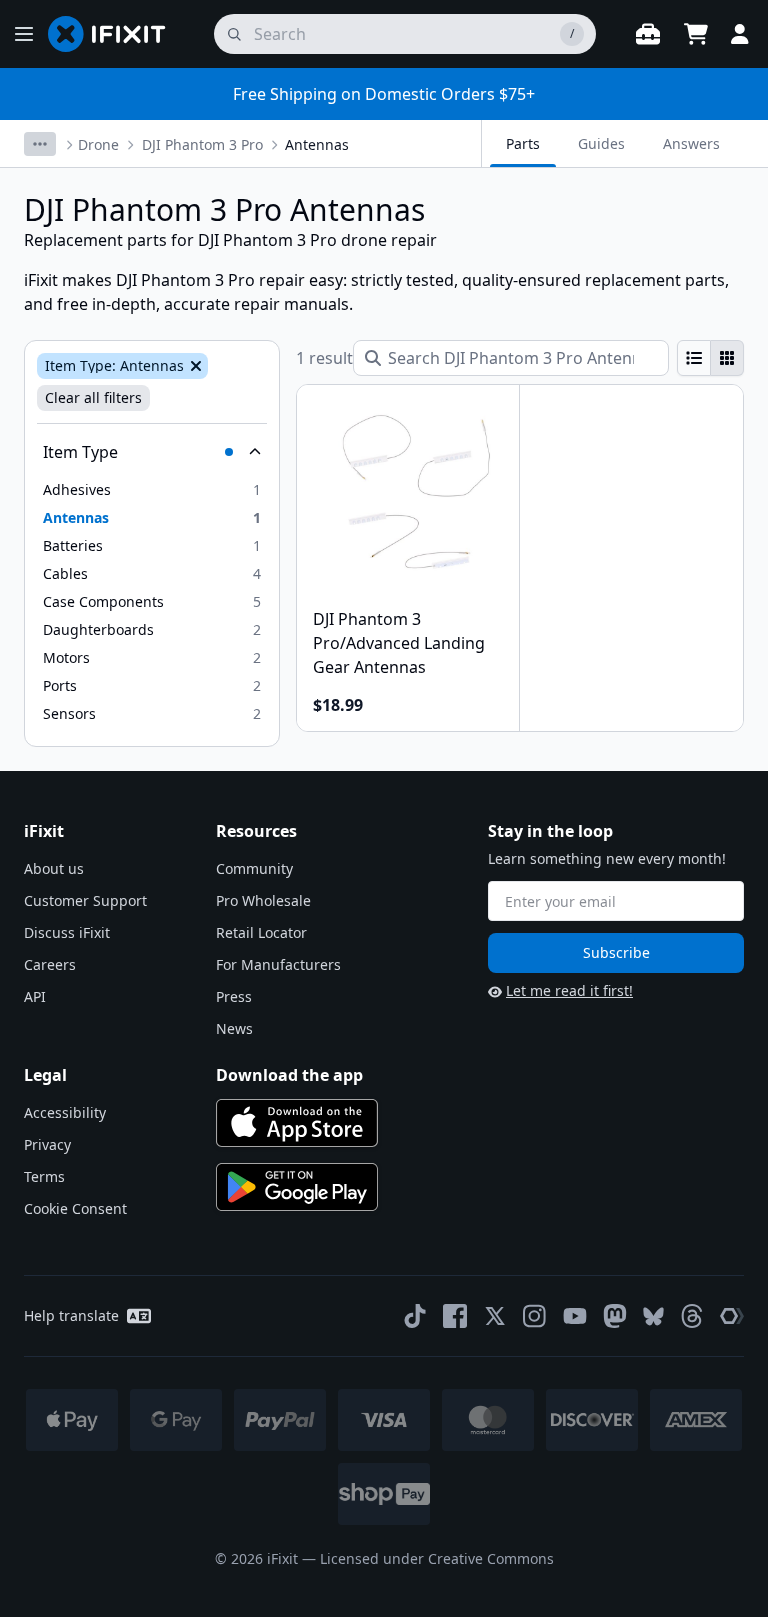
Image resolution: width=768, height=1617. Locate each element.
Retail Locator (261, 932)
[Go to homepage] (115, 34)
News (234, 1028)
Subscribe (616, 952)
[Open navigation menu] (24, 34)
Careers (50, 964)
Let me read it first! (569, 990)
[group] (710, 358)
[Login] (740, 34)
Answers (691, 143)
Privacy (47, 1144)
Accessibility (65, 1112)
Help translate (71, 1315)
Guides (601, 143)
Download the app (289, 1075)
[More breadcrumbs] (40, 144)
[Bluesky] (653, 1316)
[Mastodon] (615, 1316)
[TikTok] (415, 1316)
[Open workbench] (648, 34)
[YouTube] (575, 1316)
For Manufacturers (278, 964)
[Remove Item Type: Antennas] (194, 366)
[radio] (694, 358)
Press (234, 996)
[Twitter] (495, 1316)
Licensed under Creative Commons (437, 1558)
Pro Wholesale (263, 900)
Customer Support (85, 900)
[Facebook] (455, 1316)
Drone (98, 144)
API (35, 996)
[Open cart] (696, 34)
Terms (44, 1176)
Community (254, 868)
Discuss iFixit (67, 932)
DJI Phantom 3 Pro (202, 144)
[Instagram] (535, 1316)
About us (54, 868)
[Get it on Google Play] (297, 1187)
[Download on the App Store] (297, 1123)
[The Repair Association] (732, 1316)
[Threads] (692, 1316)
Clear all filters (93, 397)
